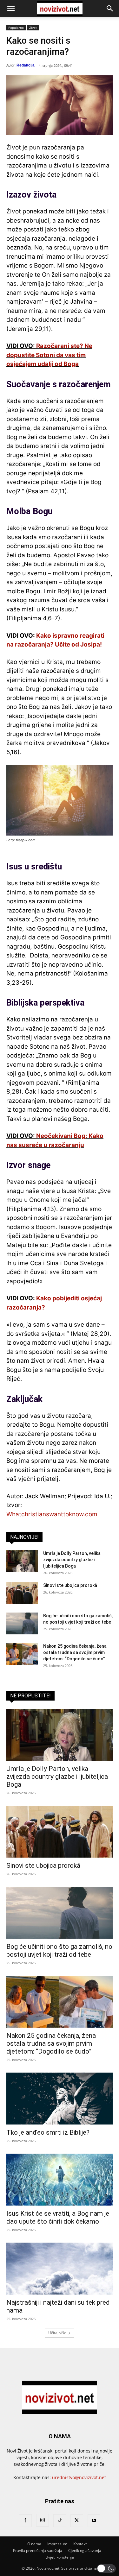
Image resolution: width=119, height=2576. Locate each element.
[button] (11, 9)
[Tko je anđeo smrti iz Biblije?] (60, 2099)
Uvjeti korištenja (60, 2557)
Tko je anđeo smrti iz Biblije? (48, 2132)
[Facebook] (25, 2521)
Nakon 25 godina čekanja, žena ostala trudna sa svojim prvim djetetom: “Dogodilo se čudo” (75, 1652)
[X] (77, 2521)
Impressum (57, 2544)
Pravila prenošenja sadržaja (38, 2551)
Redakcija (26, 65)
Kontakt (80, 2544)
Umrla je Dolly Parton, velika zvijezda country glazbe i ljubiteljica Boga (72, 1560)
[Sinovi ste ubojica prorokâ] (22, 1593)
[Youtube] (94, 2521)
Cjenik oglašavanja (85, 2551)
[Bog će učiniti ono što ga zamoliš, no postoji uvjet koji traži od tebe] (22, 1623)
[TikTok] (60, 2521)
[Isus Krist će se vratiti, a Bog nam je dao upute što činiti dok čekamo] (60, 2180)
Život (33, 28)
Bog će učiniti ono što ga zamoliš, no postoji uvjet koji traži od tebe (59, 1951)
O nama (34, 2544)
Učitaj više (57, 2333)
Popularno (16, 28)
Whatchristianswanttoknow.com (52, 1514)
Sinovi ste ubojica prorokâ (70, 1585)
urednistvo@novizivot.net (79, 2477)
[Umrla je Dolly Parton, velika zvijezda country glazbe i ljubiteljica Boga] (22, 1561)
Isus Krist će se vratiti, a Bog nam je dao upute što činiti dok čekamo (58, 2217)
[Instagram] (43, 2520)
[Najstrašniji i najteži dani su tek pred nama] (60, 2269)
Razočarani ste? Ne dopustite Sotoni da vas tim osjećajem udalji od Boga (49, 355)
